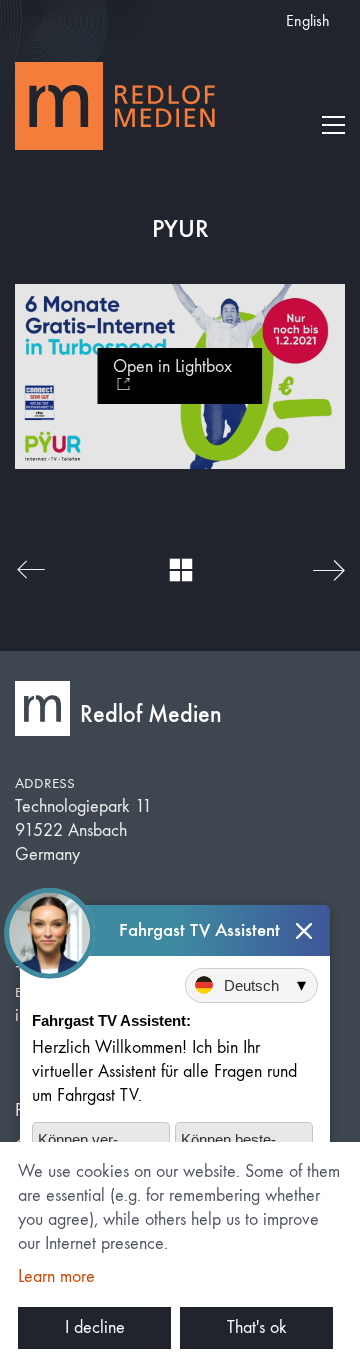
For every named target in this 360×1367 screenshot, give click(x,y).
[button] (333, 125)
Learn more (56, 1276)
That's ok (257, 1327)
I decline (95, 1327)
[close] (304, 930)
